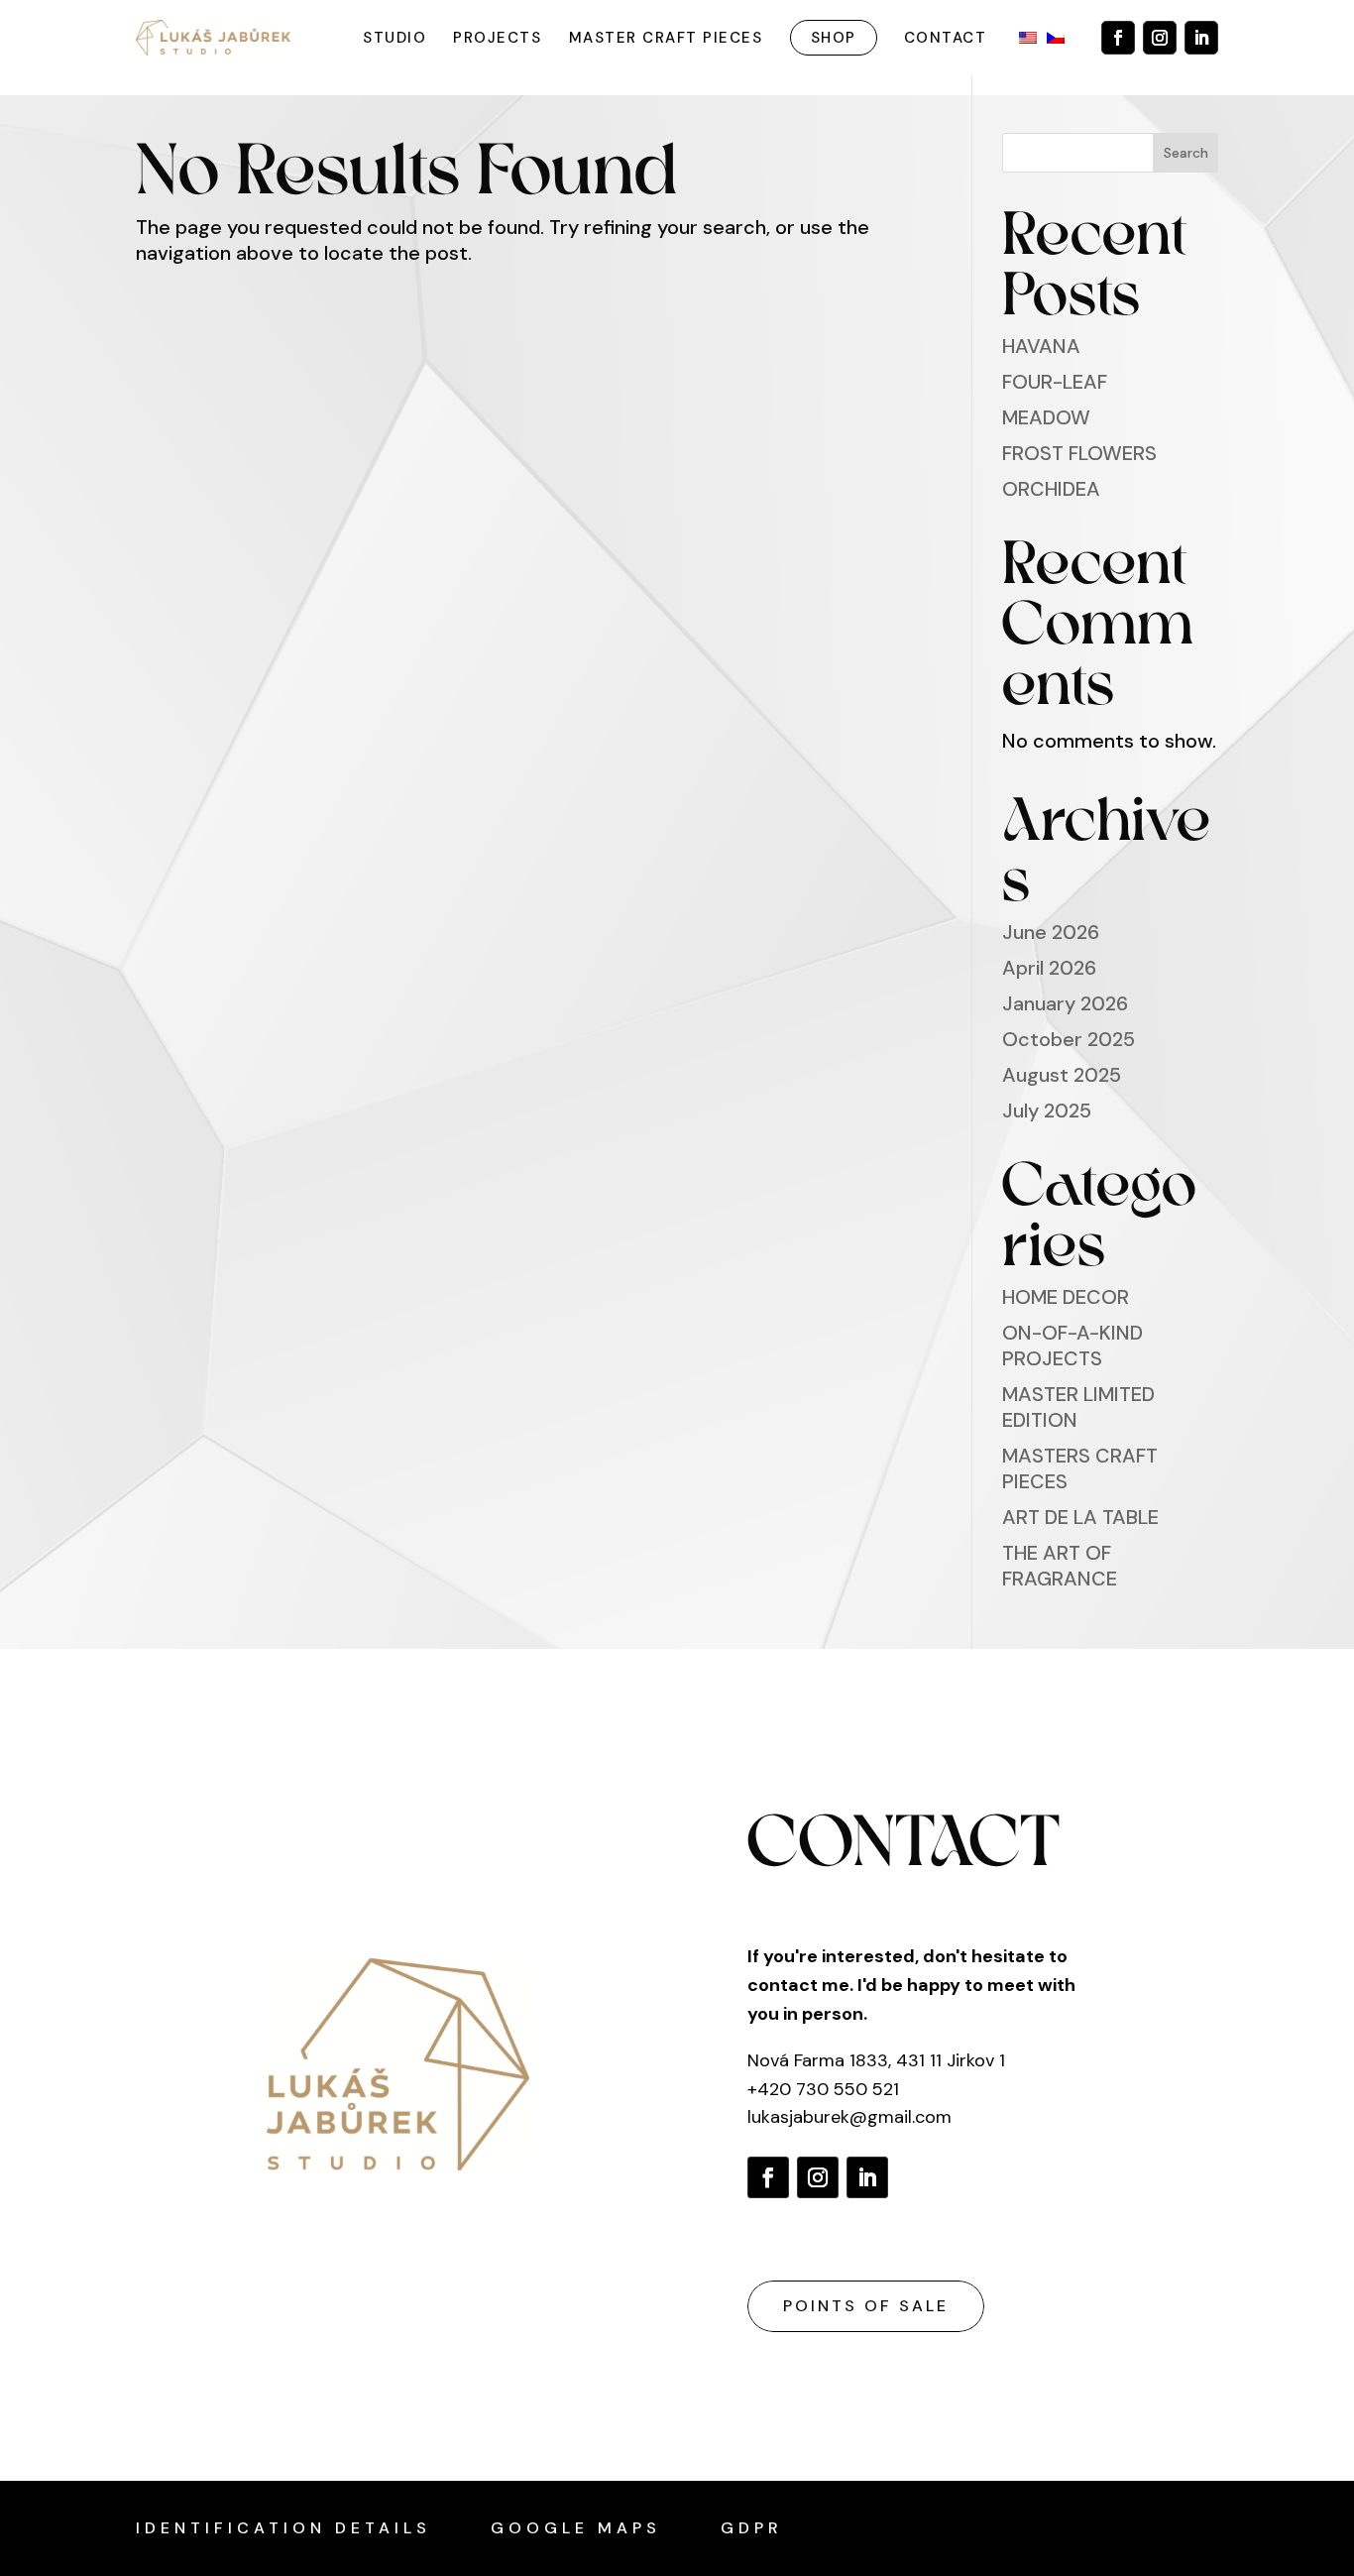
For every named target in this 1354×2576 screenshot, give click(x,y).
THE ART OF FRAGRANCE (1060, 1566)
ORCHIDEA (1051, 489)
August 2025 (1062, 1075)
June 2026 (1051, 932)
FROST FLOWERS (1079, 453)
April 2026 (1049, 968)
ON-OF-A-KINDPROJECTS (1072, 1346)
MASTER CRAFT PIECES (666, 38)
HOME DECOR (1066, 1297)
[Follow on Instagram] (1160, 38)
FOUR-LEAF (1055, 382)
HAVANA (1041, 346)
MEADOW (1046, 417)
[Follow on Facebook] (1118, 38)
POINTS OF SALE (866, 2306)
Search (1186, 153)
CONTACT (946, 38)
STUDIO (395, 38)
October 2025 (1069, 1039)
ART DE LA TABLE (1080, 1517)
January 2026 (1065, 1003)
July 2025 (1047, 1111)
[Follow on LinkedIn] (1201, 38)
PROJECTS (497, 38)
